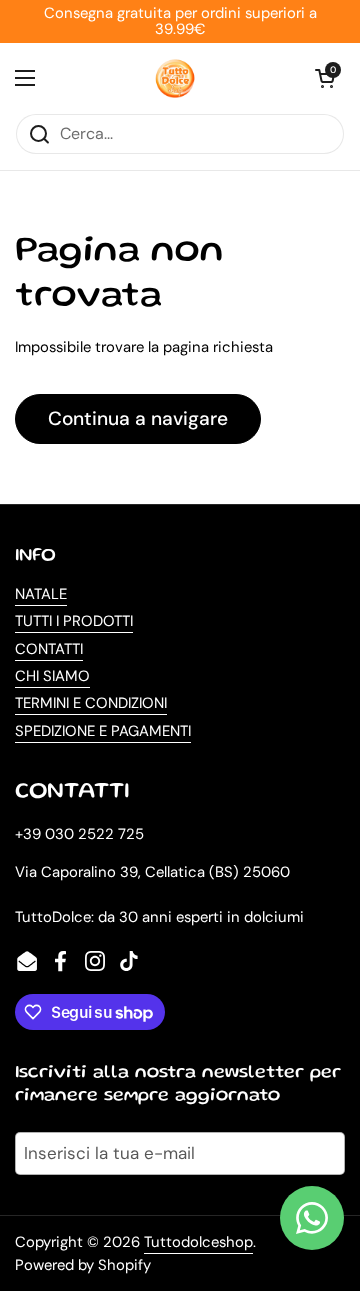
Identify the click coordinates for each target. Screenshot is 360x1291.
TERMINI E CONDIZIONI (91, 703)
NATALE (41, 594)
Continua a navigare (138, 418)
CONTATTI (49, 649)
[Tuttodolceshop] (175, 78)
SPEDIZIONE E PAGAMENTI (103, 731)
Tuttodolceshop (198, 1242)
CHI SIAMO (52, 676)
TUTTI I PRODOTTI (74, 621)
